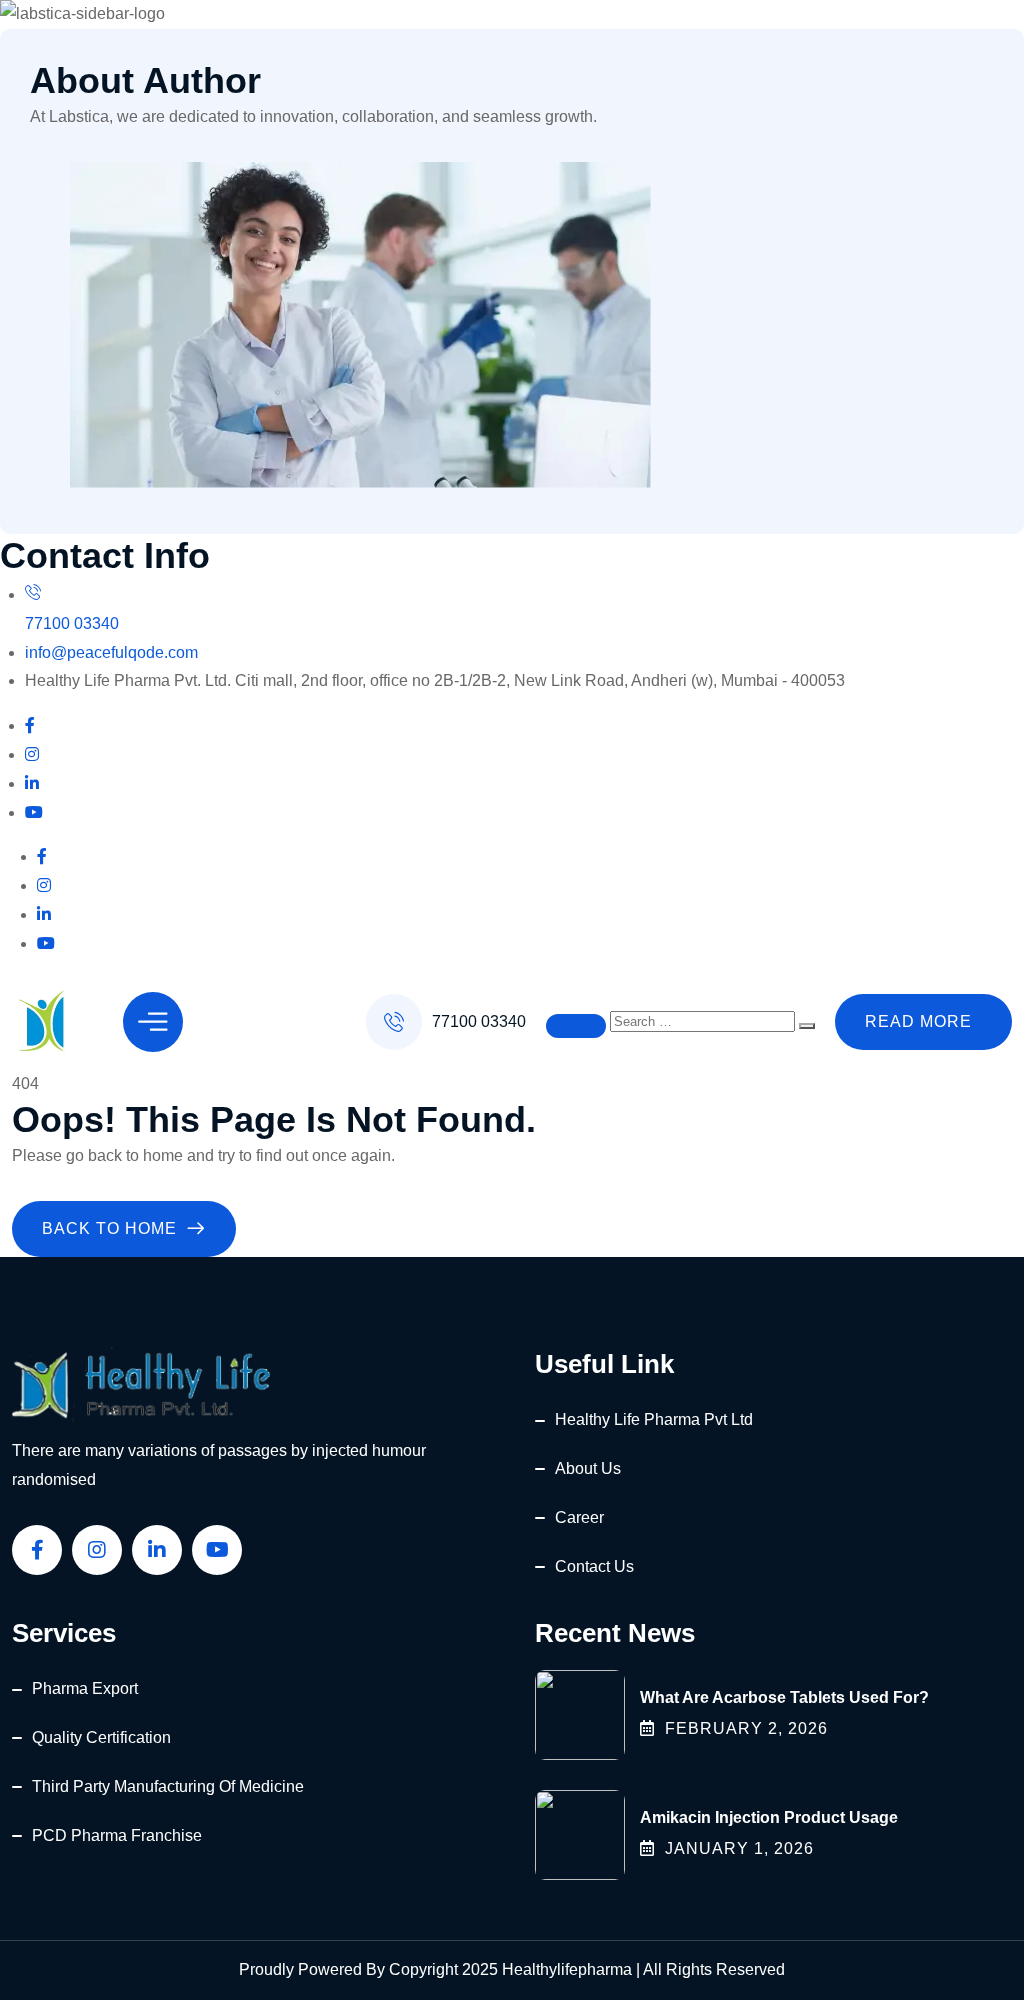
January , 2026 (739, 1848)
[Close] (576, 1026)
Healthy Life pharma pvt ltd (654, 1419)
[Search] (807, 1026)
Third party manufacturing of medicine (168, 1786)
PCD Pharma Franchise (117, 1835)
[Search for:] (704, 1020)
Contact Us (594, 1566)
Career (579, 1517)
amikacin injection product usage (769, 1817)
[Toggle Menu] (153, 1021)
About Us (588, 1468)
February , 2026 (746, 1728)
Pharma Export (85, 1688)
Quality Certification (101, 1737)
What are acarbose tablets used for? (784, 1697)
